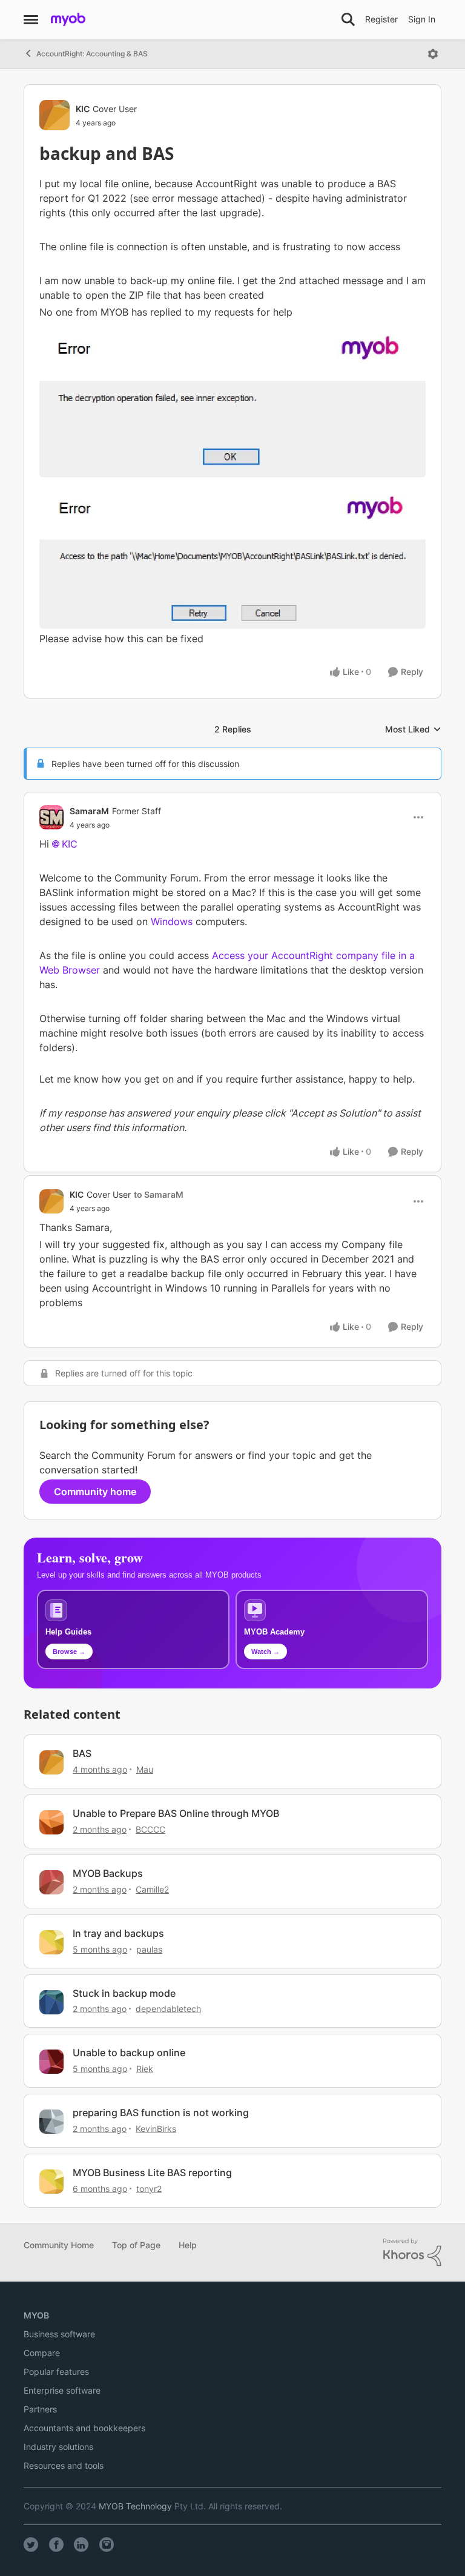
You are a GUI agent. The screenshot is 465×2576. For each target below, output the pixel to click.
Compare (42, 2353)
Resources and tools (64, 2465)
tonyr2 (149, 2189)
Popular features (56, 2372)
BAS (82, 1753)
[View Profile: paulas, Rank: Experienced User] (51, 1942)
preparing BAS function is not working (161, 2113)
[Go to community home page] (68, 19)
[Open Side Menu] (31, 19)
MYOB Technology (135, 2506)
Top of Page (136, 2245)
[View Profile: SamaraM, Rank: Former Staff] (51, 817)
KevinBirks (156, 2129)
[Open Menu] (433, 54)
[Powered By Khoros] (412, 2252)
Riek (145, 2069)
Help (188, 2245)
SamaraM (89, 811)
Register (381, 19)
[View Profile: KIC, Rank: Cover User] (54, 115)
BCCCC (150, 1829)
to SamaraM (159, 1194)
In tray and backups (118, 1933)
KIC (83, 109)
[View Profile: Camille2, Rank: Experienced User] (51, 1882)
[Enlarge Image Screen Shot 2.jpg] (232, 399)
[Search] (348, 19)
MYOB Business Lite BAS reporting (152, 2173)
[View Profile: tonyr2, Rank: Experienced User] (51, 2182)
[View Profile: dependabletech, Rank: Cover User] (51, 2002)
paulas (149, 1949)
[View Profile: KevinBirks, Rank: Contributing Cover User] (51, 2122)
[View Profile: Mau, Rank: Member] (51, 1762)
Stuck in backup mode (124, 1993)
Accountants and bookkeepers (84, 2428)
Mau (145, 1769)
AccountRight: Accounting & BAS (92, 54)
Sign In (422, 19)
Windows (172, 921)
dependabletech (168, 2009)
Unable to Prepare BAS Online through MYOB (176, 1813)
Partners (40, 2409)
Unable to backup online (129, 2053)
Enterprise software (62, 2390)
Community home (95, 1492)
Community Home (59, 2245)
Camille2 (152, 1889)
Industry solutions (58, 2447)
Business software (59, 2334)
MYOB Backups (108, 1873)
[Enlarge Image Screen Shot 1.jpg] (232, 553)
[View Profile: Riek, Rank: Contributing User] (51, 2062)
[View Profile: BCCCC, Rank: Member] (51, 1822)
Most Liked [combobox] (413, 730)
